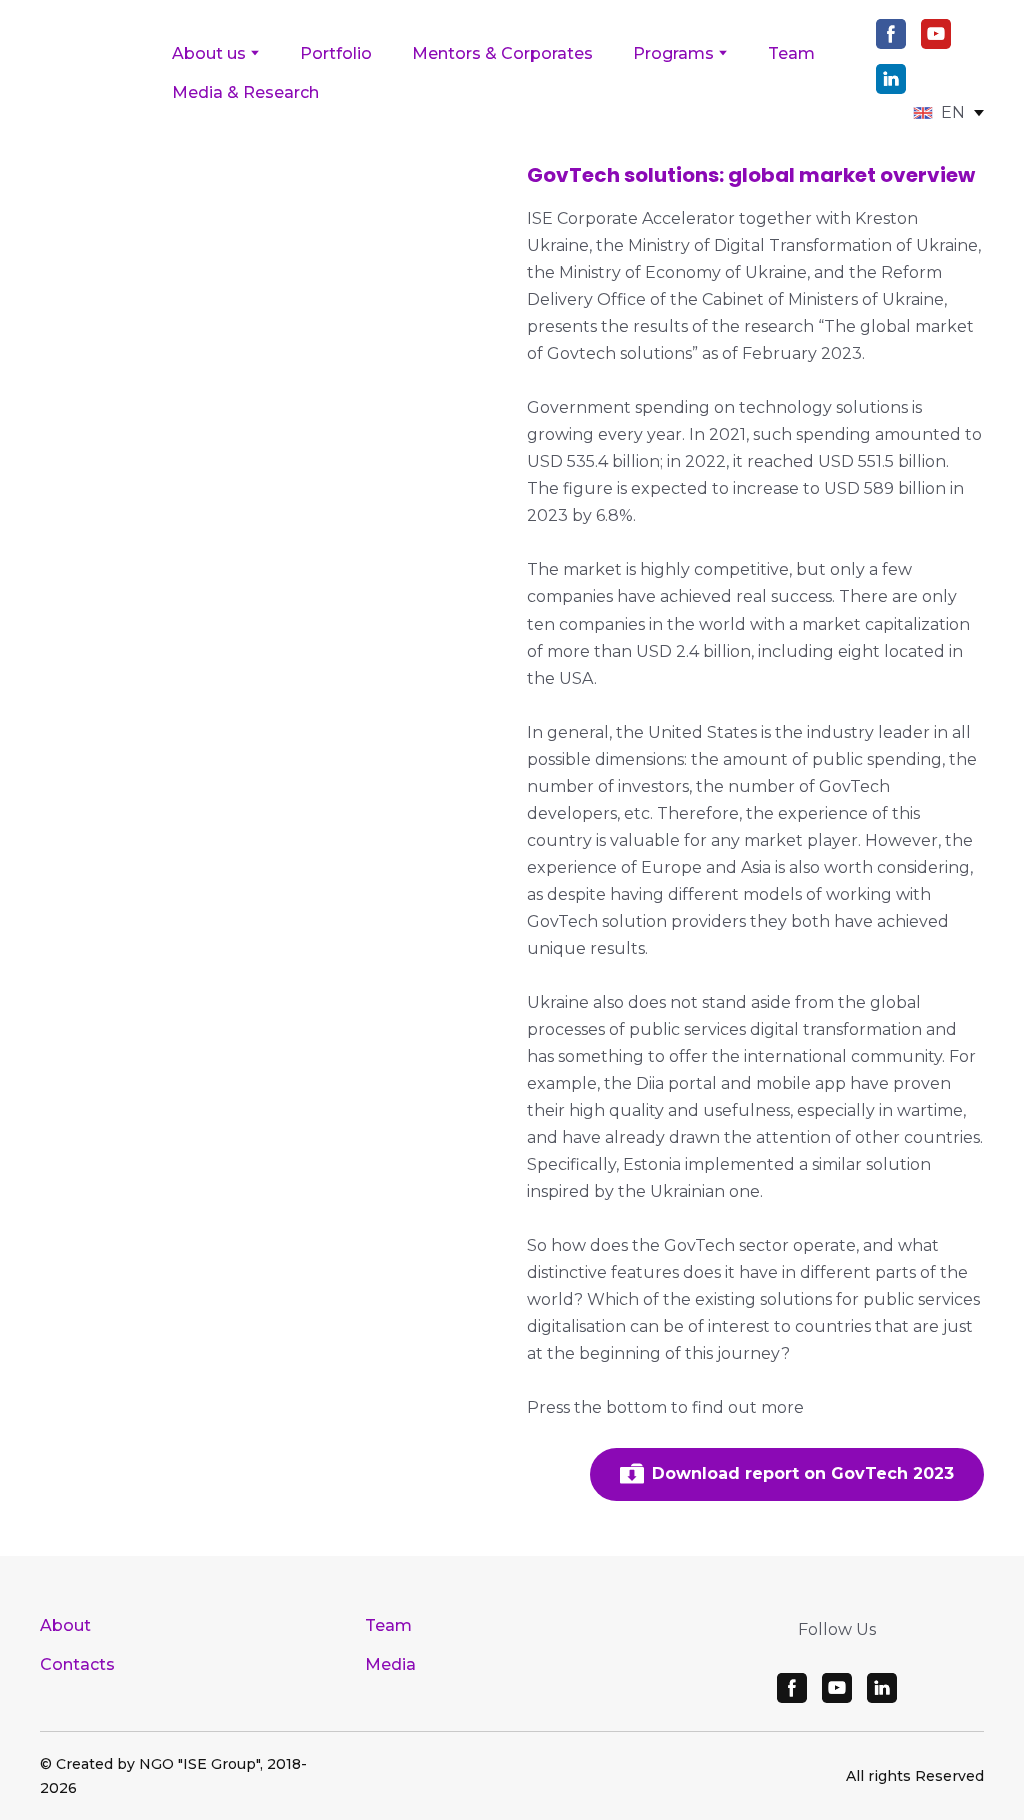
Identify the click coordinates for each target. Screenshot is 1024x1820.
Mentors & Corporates (502, 53)
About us (209, 53)
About (65, 1625)
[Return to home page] (91, 72)
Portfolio (336, 53)
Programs (673, 53)
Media (390, 1664)
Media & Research (245, 92)
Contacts (77, 1664)
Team (791, 53)
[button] (891, 34)
